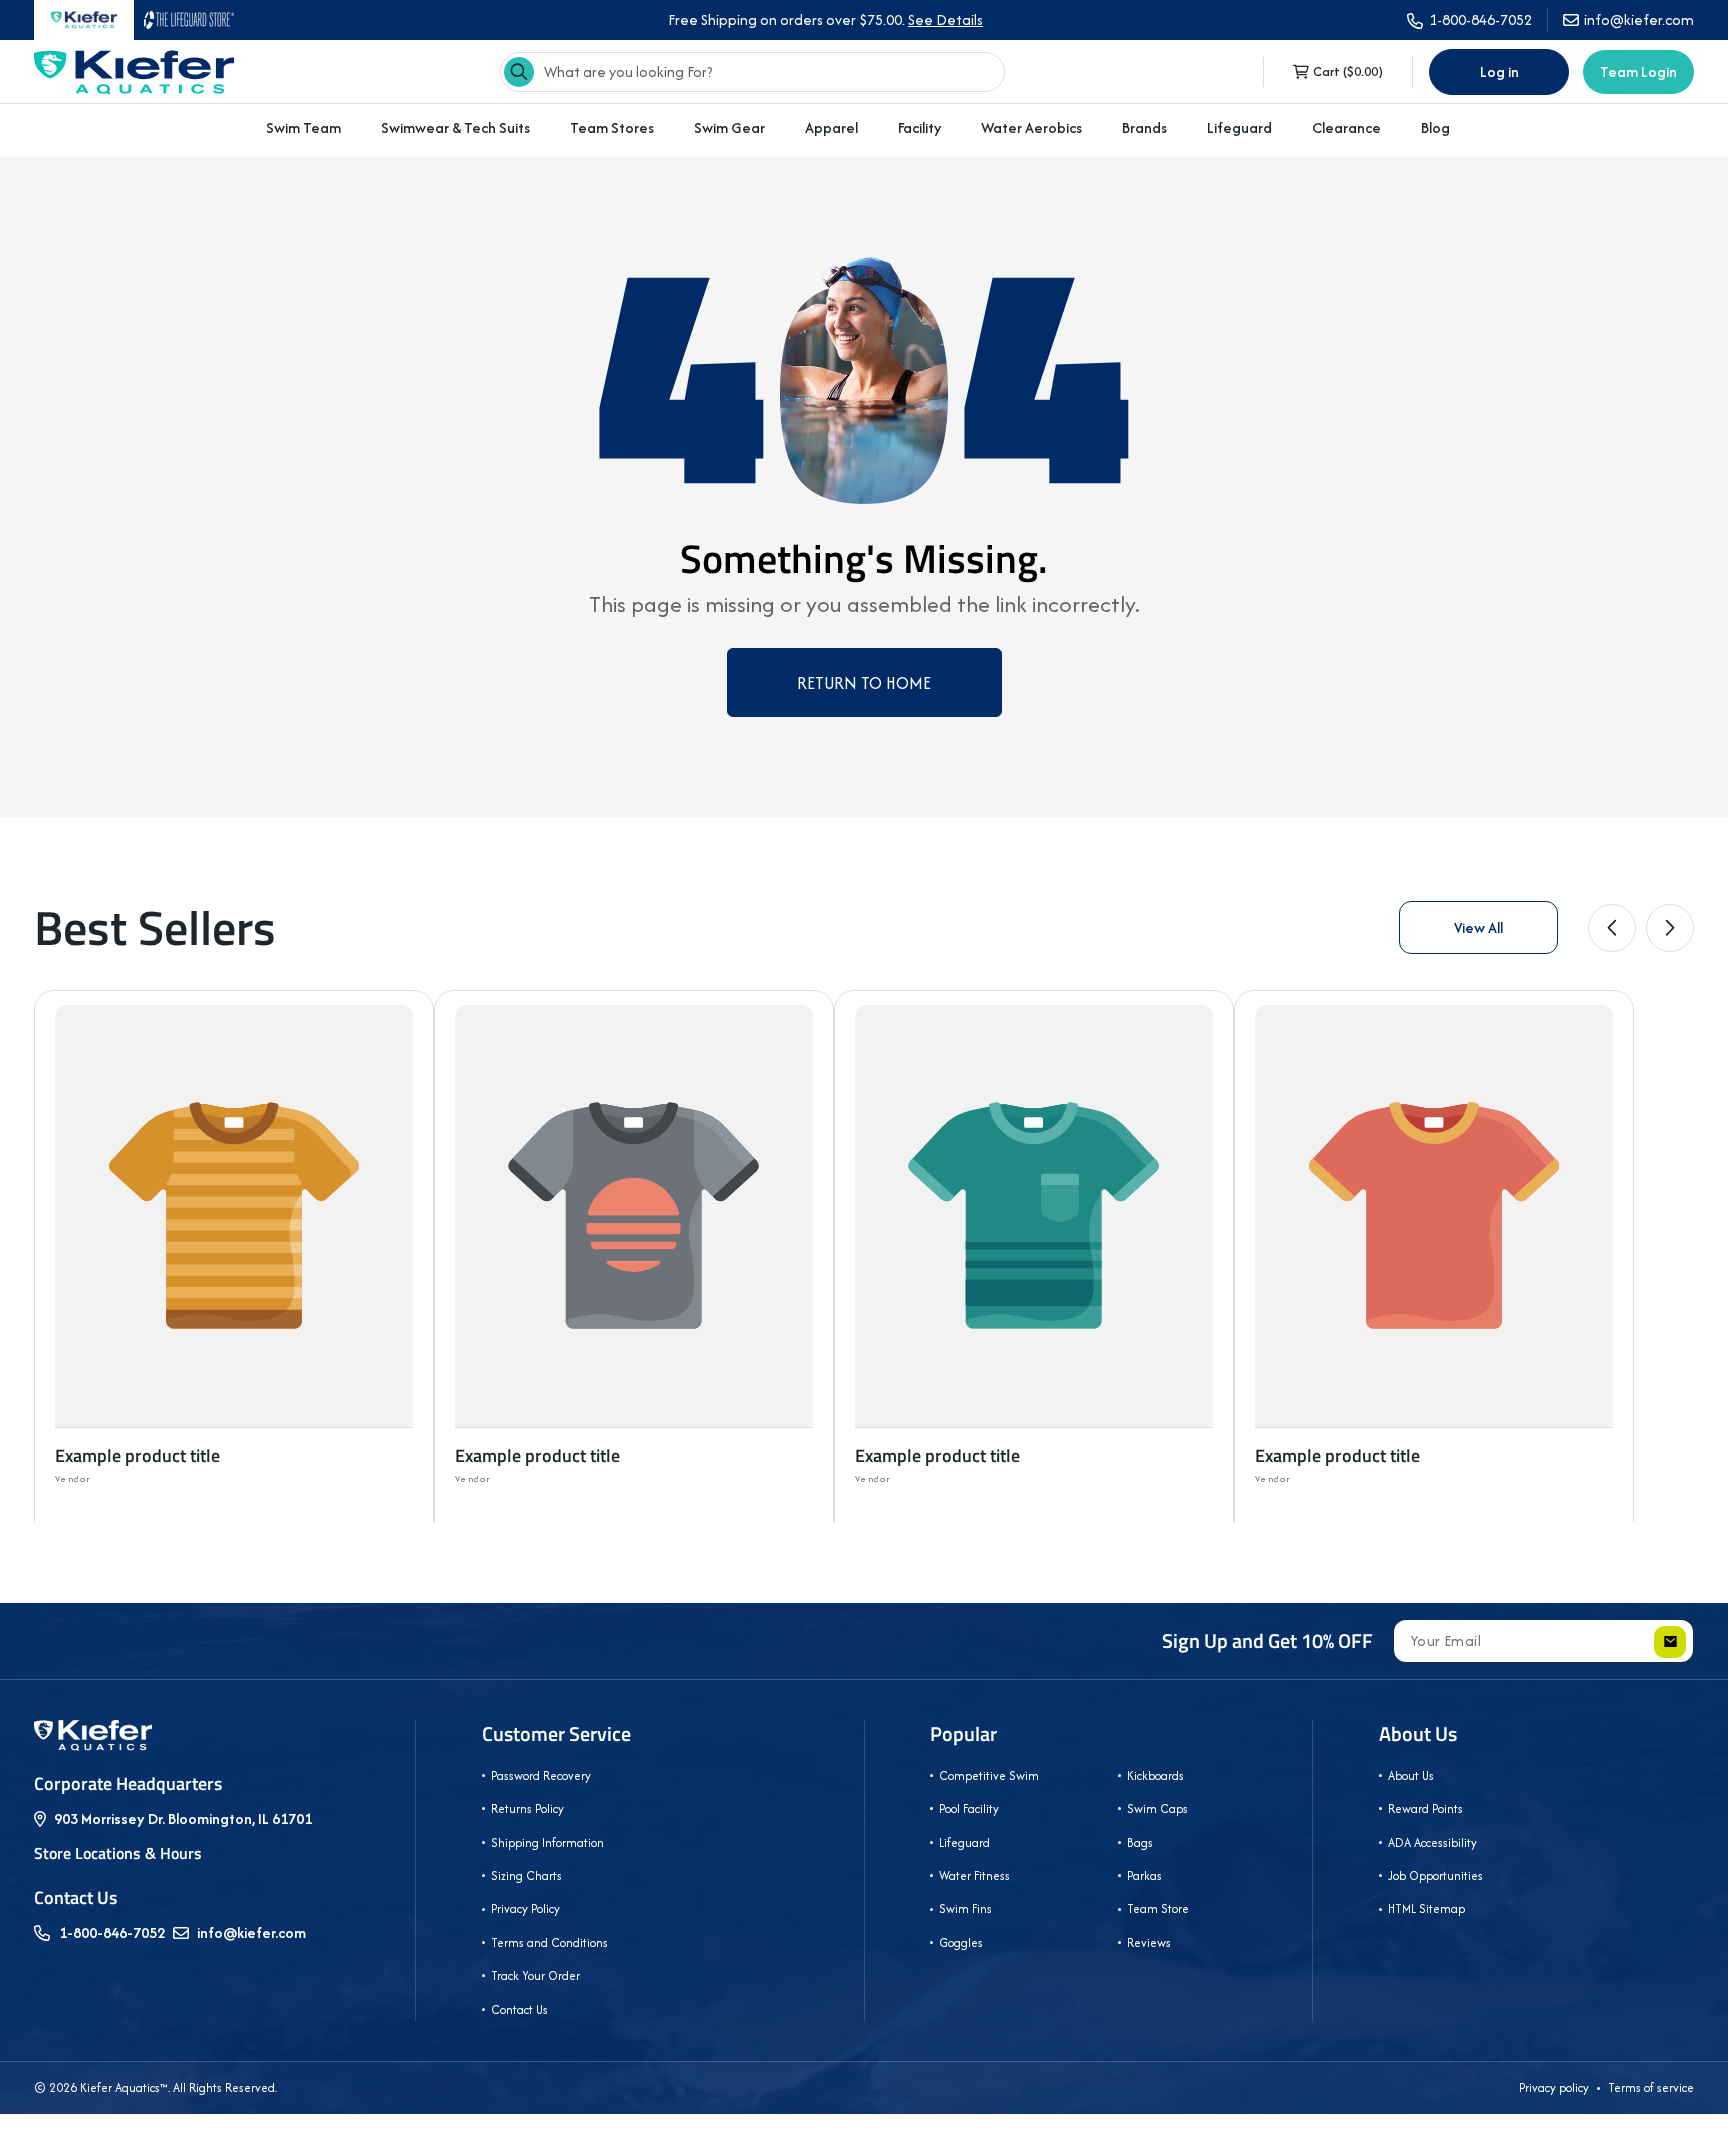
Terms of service (1651, 2087)
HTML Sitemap (1426, 1908)
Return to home (864, 683)
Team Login (1638, 71)
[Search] (519, 72)
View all (1478, 927)
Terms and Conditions (549, 1942)
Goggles (961, 1942)
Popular (963, 1734)
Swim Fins (965, 1908)
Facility (919, 127)
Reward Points (1425, 1808)
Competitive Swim (989, 1775)
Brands (1144, 127)
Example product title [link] (137, 1455)
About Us (1418, 1734)
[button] (303, 128)
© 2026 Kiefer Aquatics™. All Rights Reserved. (155, 2087)
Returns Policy (527, 1808)
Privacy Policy (525, 1908)
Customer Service (556, 1734)
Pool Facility (969, 1808)
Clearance (1346, 127)
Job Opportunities (1435, 1875)
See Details (945, 19)
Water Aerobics (1031, 127)
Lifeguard (1239, 127)
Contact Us (519, 2009)
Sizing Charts (526, 1875)
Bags (1140, 1842)
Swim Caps (1157, 1808)
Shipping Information (547, 1842)
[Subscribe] (1670, 1642)
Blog (1435, 128)
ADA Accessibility (1432, 1842)
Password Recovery (541, 1775)
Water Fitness (974, 1875)
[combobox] (752, 72)
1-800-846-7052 (112, 1932)
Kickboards (1155, 1775)
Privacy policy (1554, 2087)
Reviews (1149, 1942)
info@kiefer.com (251, 1932)
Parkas (1144, 1875)
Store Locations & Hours (118, 1853)
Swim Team (303, 127)
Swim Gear (729, 127)
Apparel (831, 127)
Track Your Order (535, 1975)
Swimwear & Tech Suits (455, 127)
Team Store (1158, 1908)
